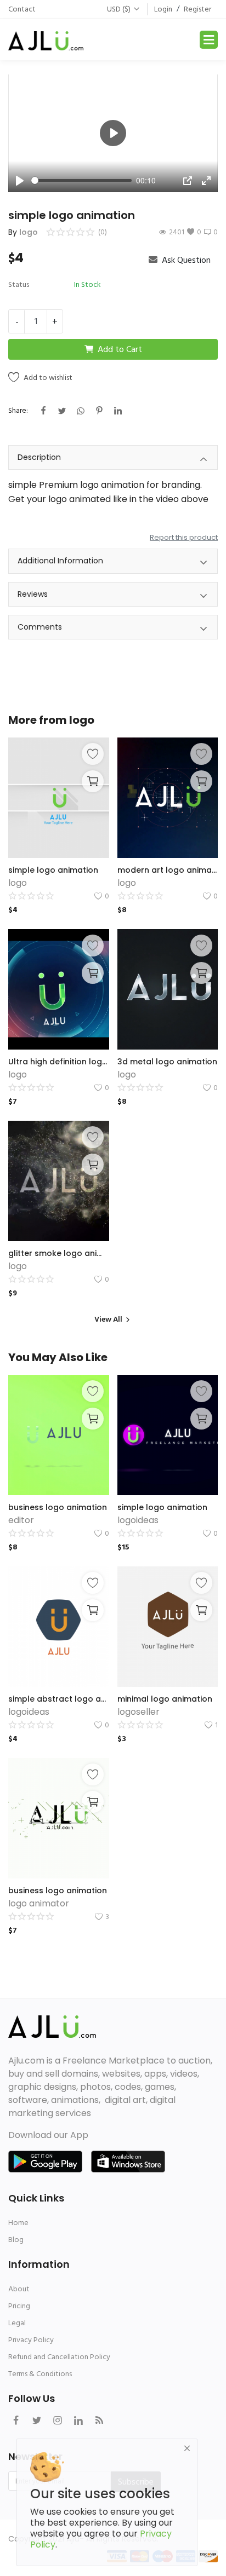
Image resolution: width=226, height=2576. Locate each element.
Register (197, 9)
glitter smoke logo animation (59, 1253)
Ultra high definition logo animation (59, 1062)
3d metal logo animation (167, 1062)
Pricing (19, 2306)
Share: (18, 410)
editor (21, 1520)
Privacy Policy (31, 2340)
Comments (40, 627)
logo (29, 232)
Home (18, 2223)
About (19, 2289)
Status (19, 284)
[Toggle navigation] (209, 40)
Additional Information (60, 561)
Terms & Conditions (40, 2374)
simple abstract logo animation (59, 1699)
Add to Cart (120, 349)
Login (163, 9)
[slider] (81, 180)
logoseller (139, 1712)
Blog (16, 2240)
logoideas (138, 1520)
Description (39, 457)
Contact (22, 9)
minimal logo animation (165, 1699)
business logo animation (58, 1507)
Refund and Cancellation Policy (59, 2357)
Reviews (33, 594)
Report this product (184, 537)
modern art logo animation (168, 870)
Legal (17, 2323)
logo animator (39, 1903)
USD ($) (119, 9)
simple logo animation (53, 870)
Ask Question (185, 260)
